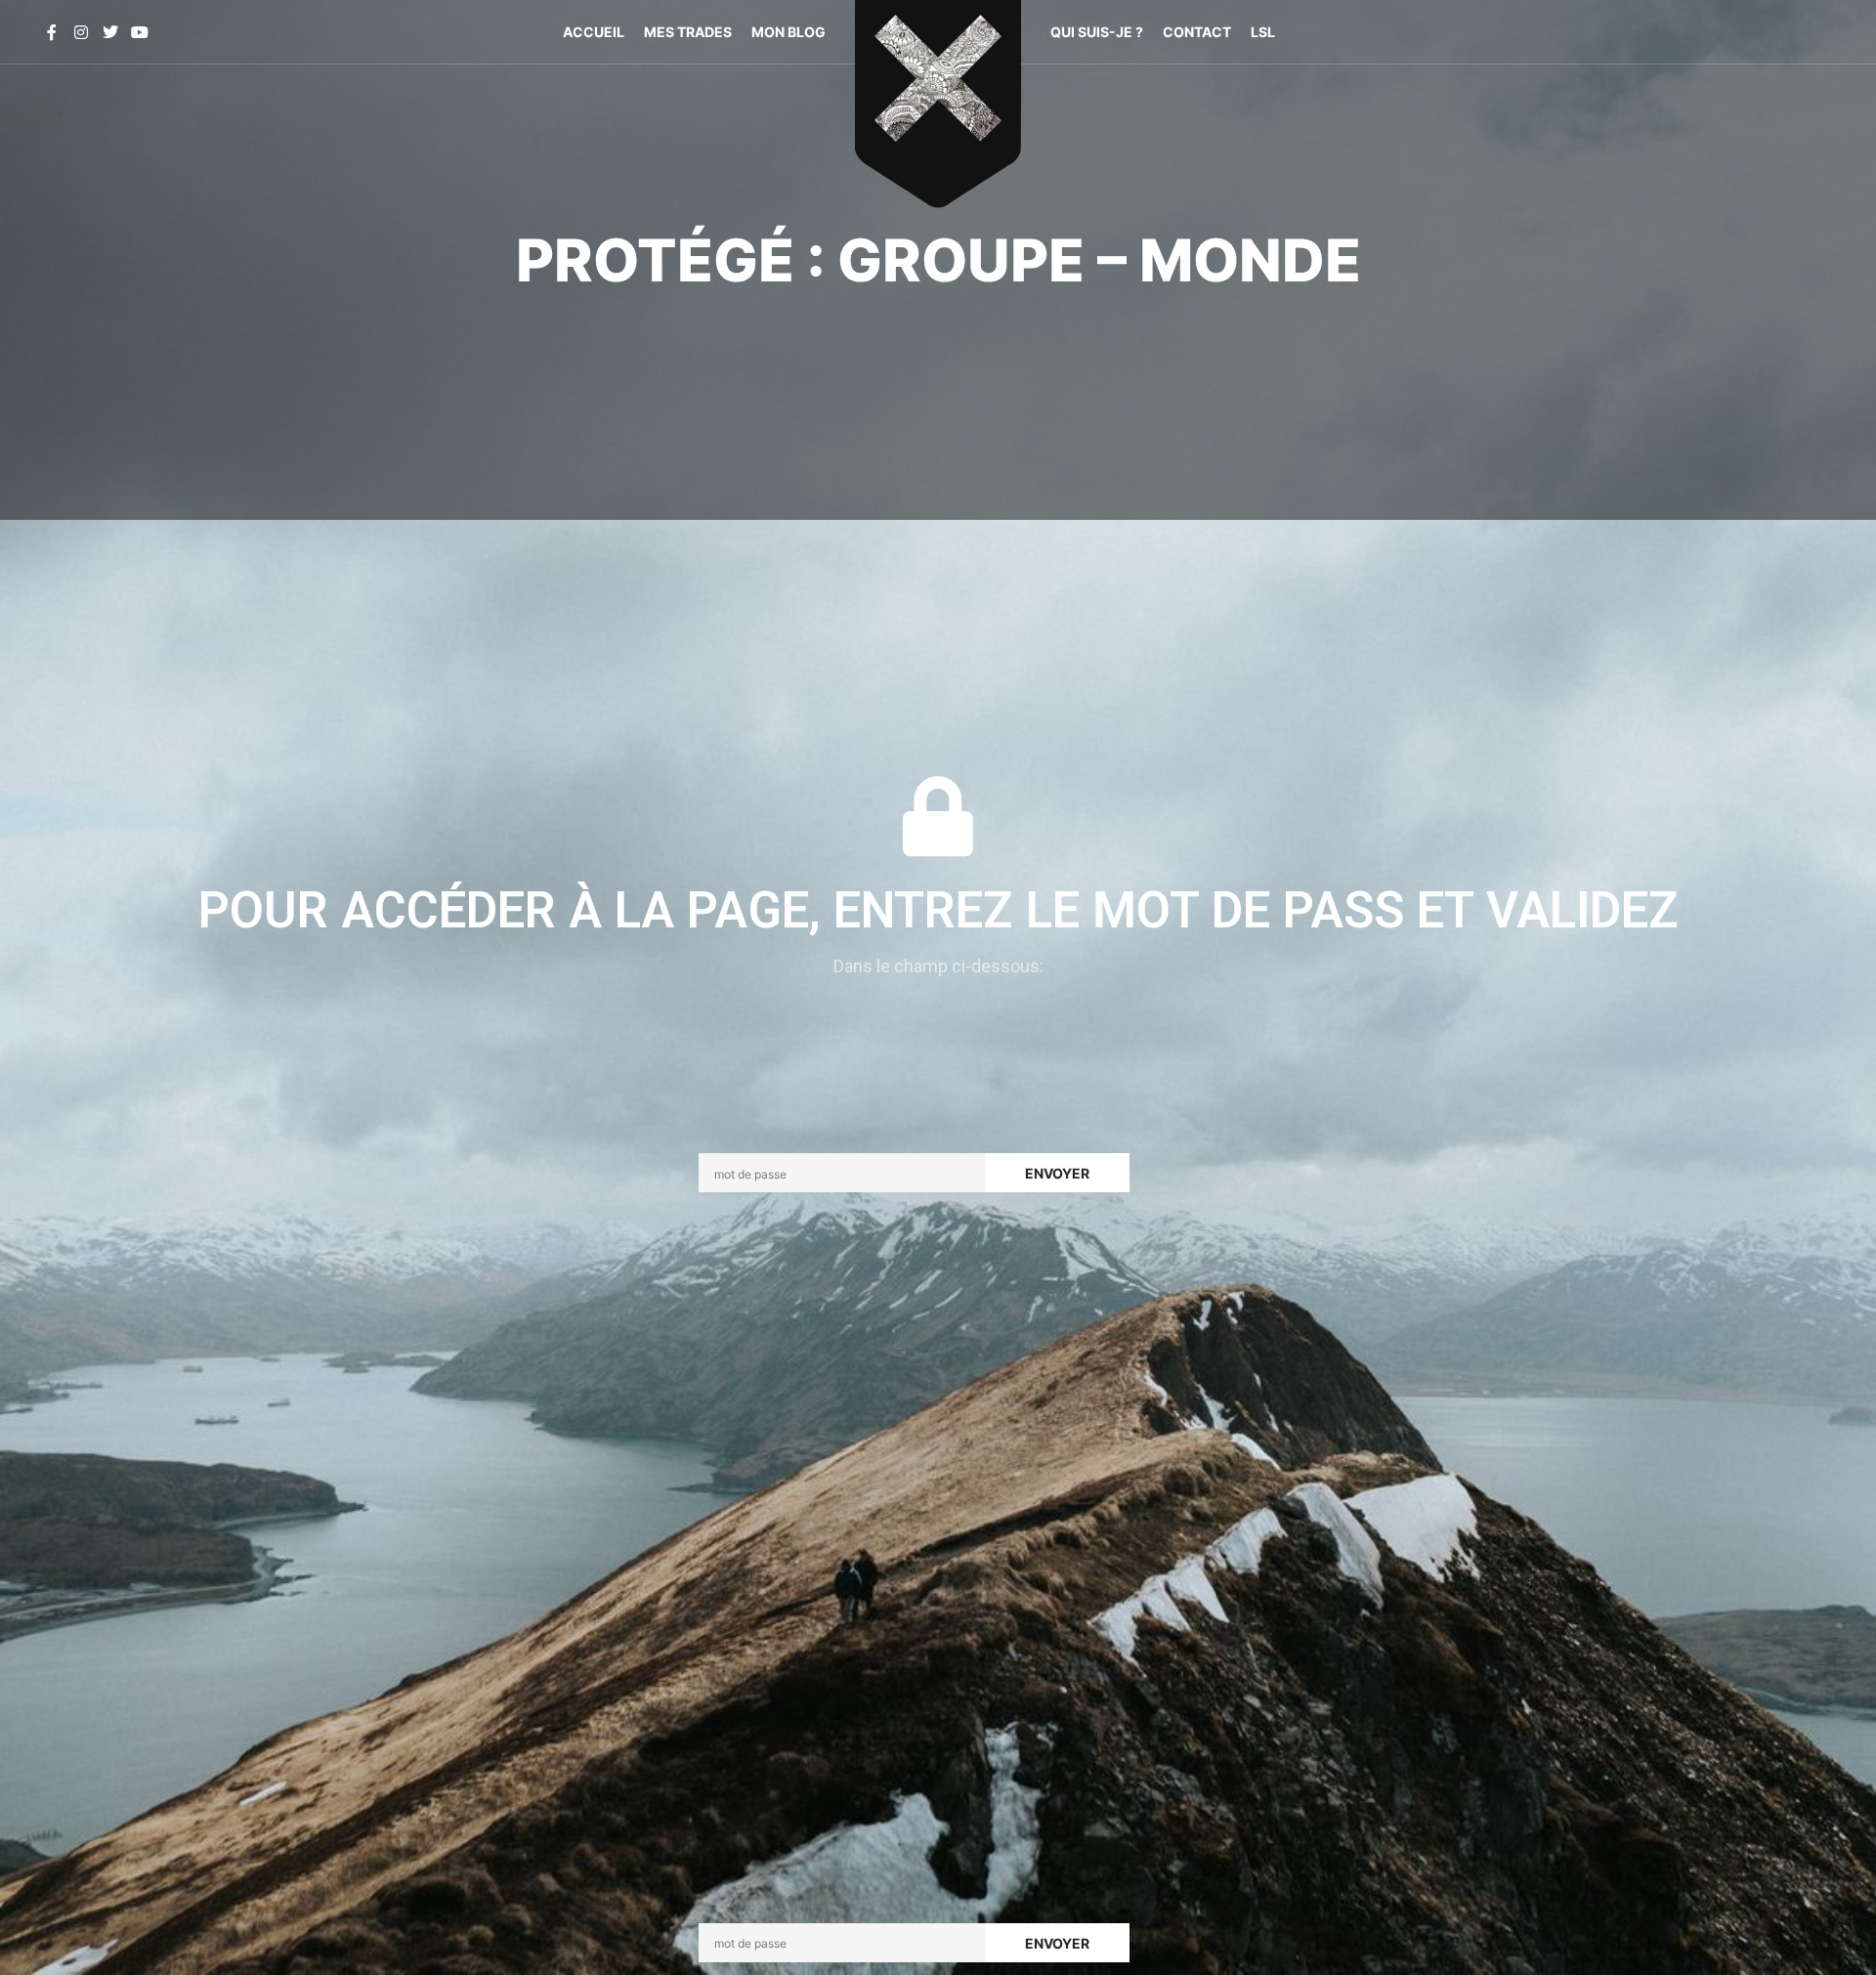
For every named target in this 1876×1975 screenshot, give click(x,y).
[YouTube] (140, 32)
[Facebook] (52, 32)
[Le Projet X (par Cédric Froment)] (938, 88)
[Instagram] (81, 32)
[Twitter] (110, 32)
